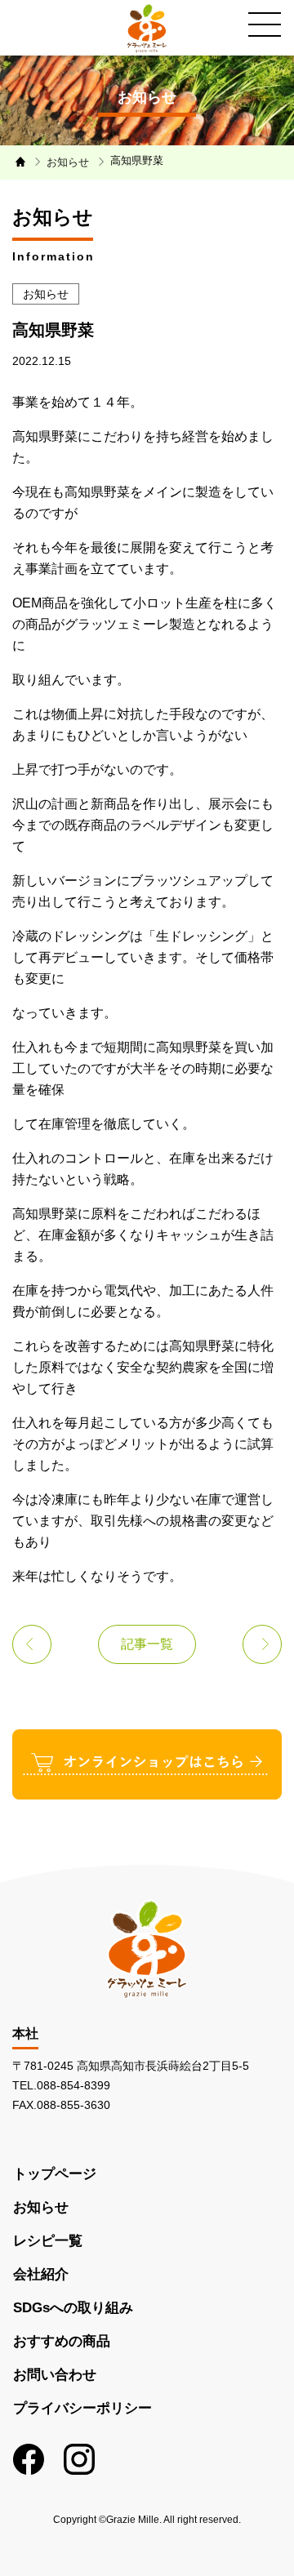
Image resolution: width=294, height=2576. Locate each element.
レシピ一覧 (48, 2241)
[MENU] (265, 24)
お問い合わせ (55, 2375)
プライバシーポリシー (82, 2408)
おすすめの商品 (62, 2341)
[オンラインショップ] (147, 1763)
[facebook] (29, 2459)
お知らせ (41, 2207)
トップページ (55, 2174)
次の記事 (262, 1644)
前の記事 (32, 1644)
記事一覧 (147, 1644)
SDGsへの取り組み (73, 2308)
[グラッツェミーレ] (147, 28)
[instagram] (79, 2459)
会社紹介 (41, 2274)
